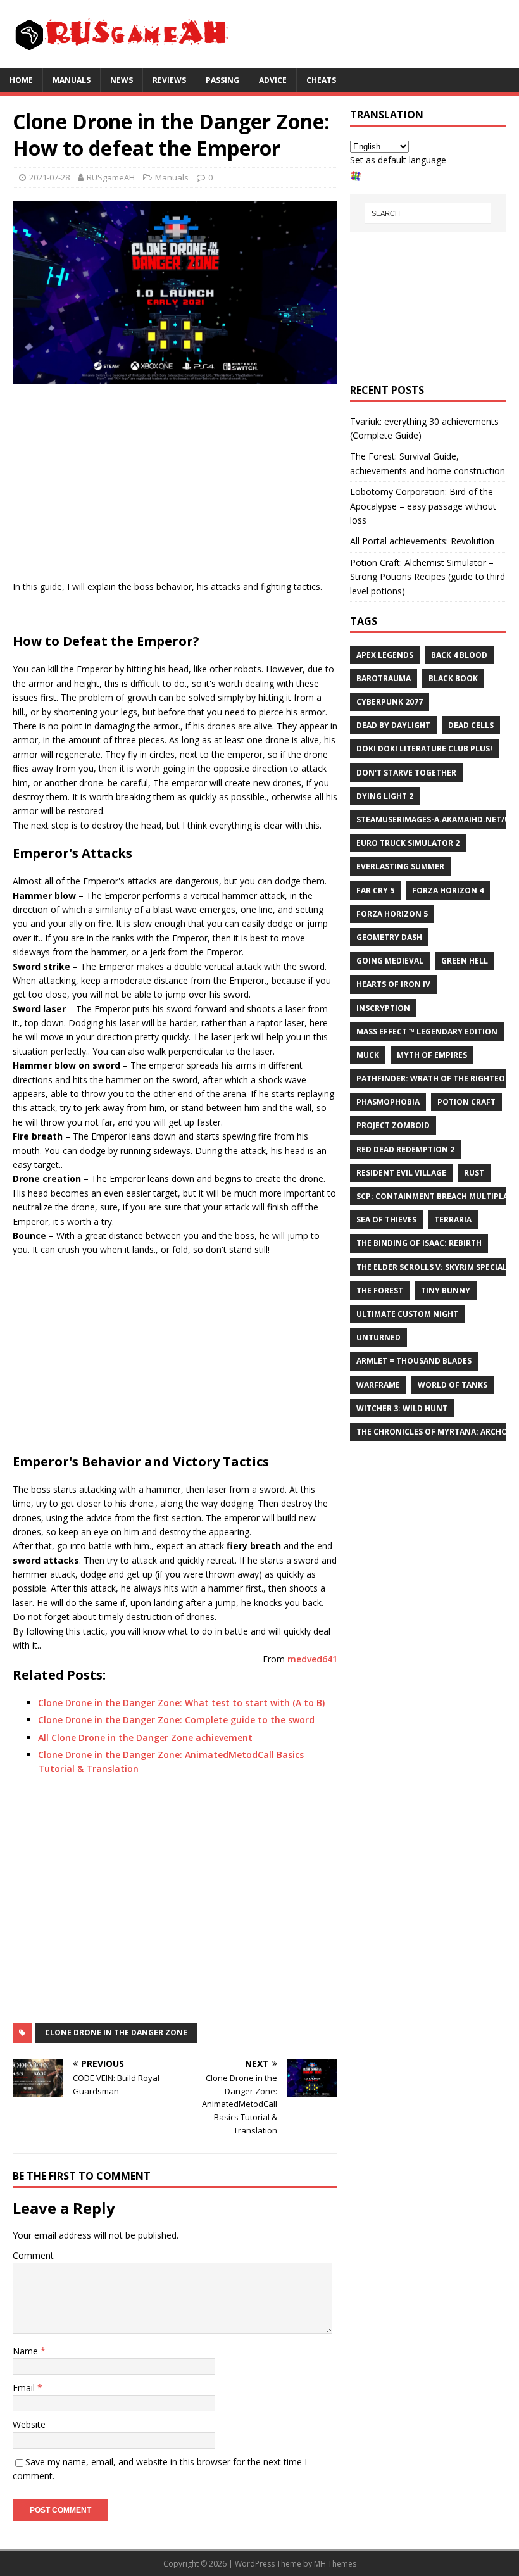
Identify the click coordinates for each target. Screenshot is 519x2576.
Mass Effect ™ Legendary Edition (427, 1032)
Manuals (72, 80)
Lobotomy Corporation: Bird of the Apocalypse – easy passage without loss (423, 506)
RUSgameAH (111, 177)
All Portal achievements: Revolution (422, 541)
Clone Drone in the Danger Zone (116, 2033)
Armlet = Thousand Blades (414, 1361)
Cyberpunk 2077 (390, 702)
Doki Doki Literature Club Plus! (424, 749)
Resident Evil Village (401, 1173)
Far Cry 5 (375, 890)
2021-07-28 (49, 177)
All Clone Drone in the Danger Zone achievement (145, 1737)
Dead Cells (471, 725)
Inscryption (383, 1008)
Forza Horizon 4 (448, 890)
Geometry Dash (389, 937)
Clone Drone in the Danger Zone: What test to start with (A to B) (181, 1703)
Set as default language (398, 160)
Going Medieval (390, 961)
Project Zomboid (393, 1125)
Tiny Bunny (446, 1291)
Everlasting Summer (400, 866)
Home (21, 80)
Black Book (453, 678)
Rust (474, 1173)
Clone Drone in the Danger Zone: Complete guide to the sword (176, 1720)
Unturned (378, 1337)
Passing (222, 80)
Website (29, 2424)
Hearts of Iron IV (393, 984)
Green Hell (465, 961)
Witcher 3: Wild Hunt (402, 1408)
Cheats (321, 80)
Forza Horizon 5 (392, 914)
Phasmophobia (388, 1102)
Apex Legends (385, 655)
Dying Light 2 (385, 796)
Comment (33, 2255)
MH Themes (335, 2564)
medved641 (312, 1659)
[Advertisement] (175, 485)
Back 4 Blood (459, 655)
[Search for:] (428, 213)
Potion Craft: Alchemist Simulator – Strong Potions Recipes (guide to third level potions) (428, 577)
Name (27, 2351)
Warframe (378, 1385)
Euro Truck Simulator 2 (408, 843)
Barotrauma (384, 678)
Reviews (169, 80)
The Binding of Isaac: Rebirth (419, 1243)
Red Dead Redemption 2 (405, 1149)
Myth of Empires (432, 1055)
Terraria (453, 1220)
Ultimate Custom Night (407, 1314)
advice (273, 80)
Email (25, 2388)
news (122, 80)
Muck (368, 1055)
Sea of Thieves (386, 1220)
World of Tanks (453, 1385)
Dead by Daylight (393, 725)
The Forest (380, 1291)
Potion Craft (466, 1102)
